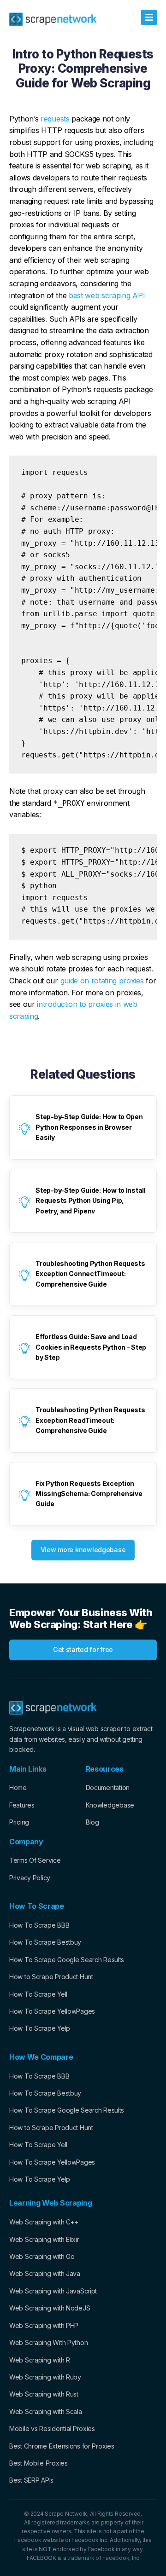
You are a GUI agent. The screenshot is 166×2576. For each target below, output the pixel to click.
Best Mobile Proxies (39, 2463)
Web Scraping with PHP (44, 2325)
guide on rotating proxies (102, 981)
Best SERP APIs (31, 2480)
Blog (92, 1822)
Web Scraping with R (40, 2360)
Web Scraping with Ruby (45, 2377)
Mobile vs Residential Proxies (52, 2429)
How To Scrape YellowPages (52, 2011)
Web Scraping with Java (45, 2273)
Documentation (108, 1788)
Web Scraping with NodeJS (50, 2308)
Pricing (19, 1822)
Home (18, 1788)
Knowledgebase (110, 1805)
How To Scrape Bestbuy (45, 1942)
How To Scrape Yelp (40, 2028)
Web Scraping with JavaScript (53, 2291)
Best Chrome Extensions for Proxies (62, 2446)
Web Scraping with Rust (44, 2394)
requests (55, 119)
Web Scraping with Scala (46, 2411)
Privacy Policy (30, 1878)
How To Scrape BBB (39, 1925)
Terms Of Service (35, 1860)
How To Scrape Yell (38, 1994)
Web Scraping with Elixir (44, 2239)
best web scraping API (107, 295)
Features (22, 1805)
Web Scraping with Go (42, 2256)
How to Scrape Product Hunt (51, 1977)
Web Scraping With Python (48, 2342)
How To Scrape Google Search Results (67, 1960)
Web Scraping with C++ (44, 2222)
